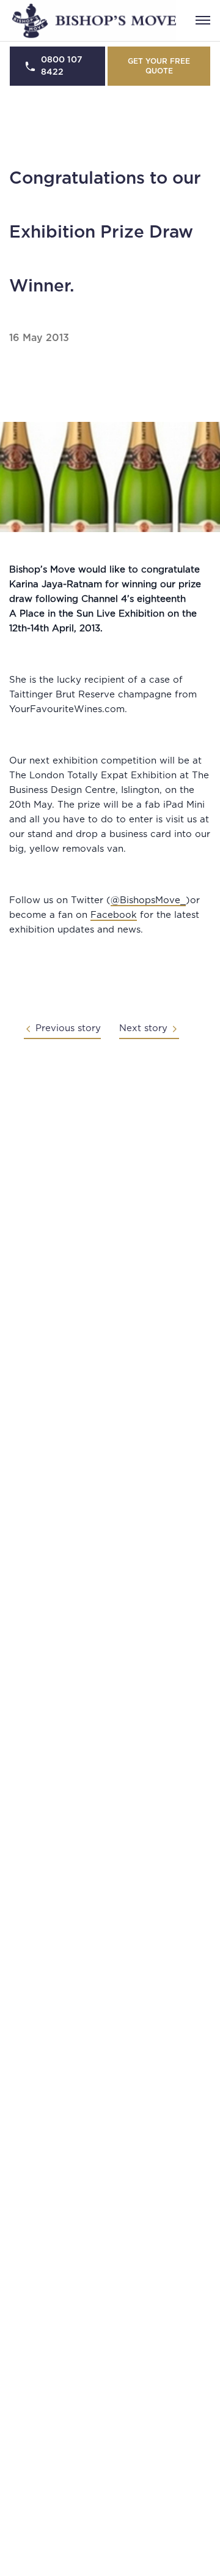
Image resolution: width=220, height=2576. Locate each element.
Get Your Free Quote (159, 66)
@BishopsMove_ (148, 900)
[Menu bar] (203, 20)
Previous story (68, 1028)
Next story (143, 1028)
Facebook (114, 915)
